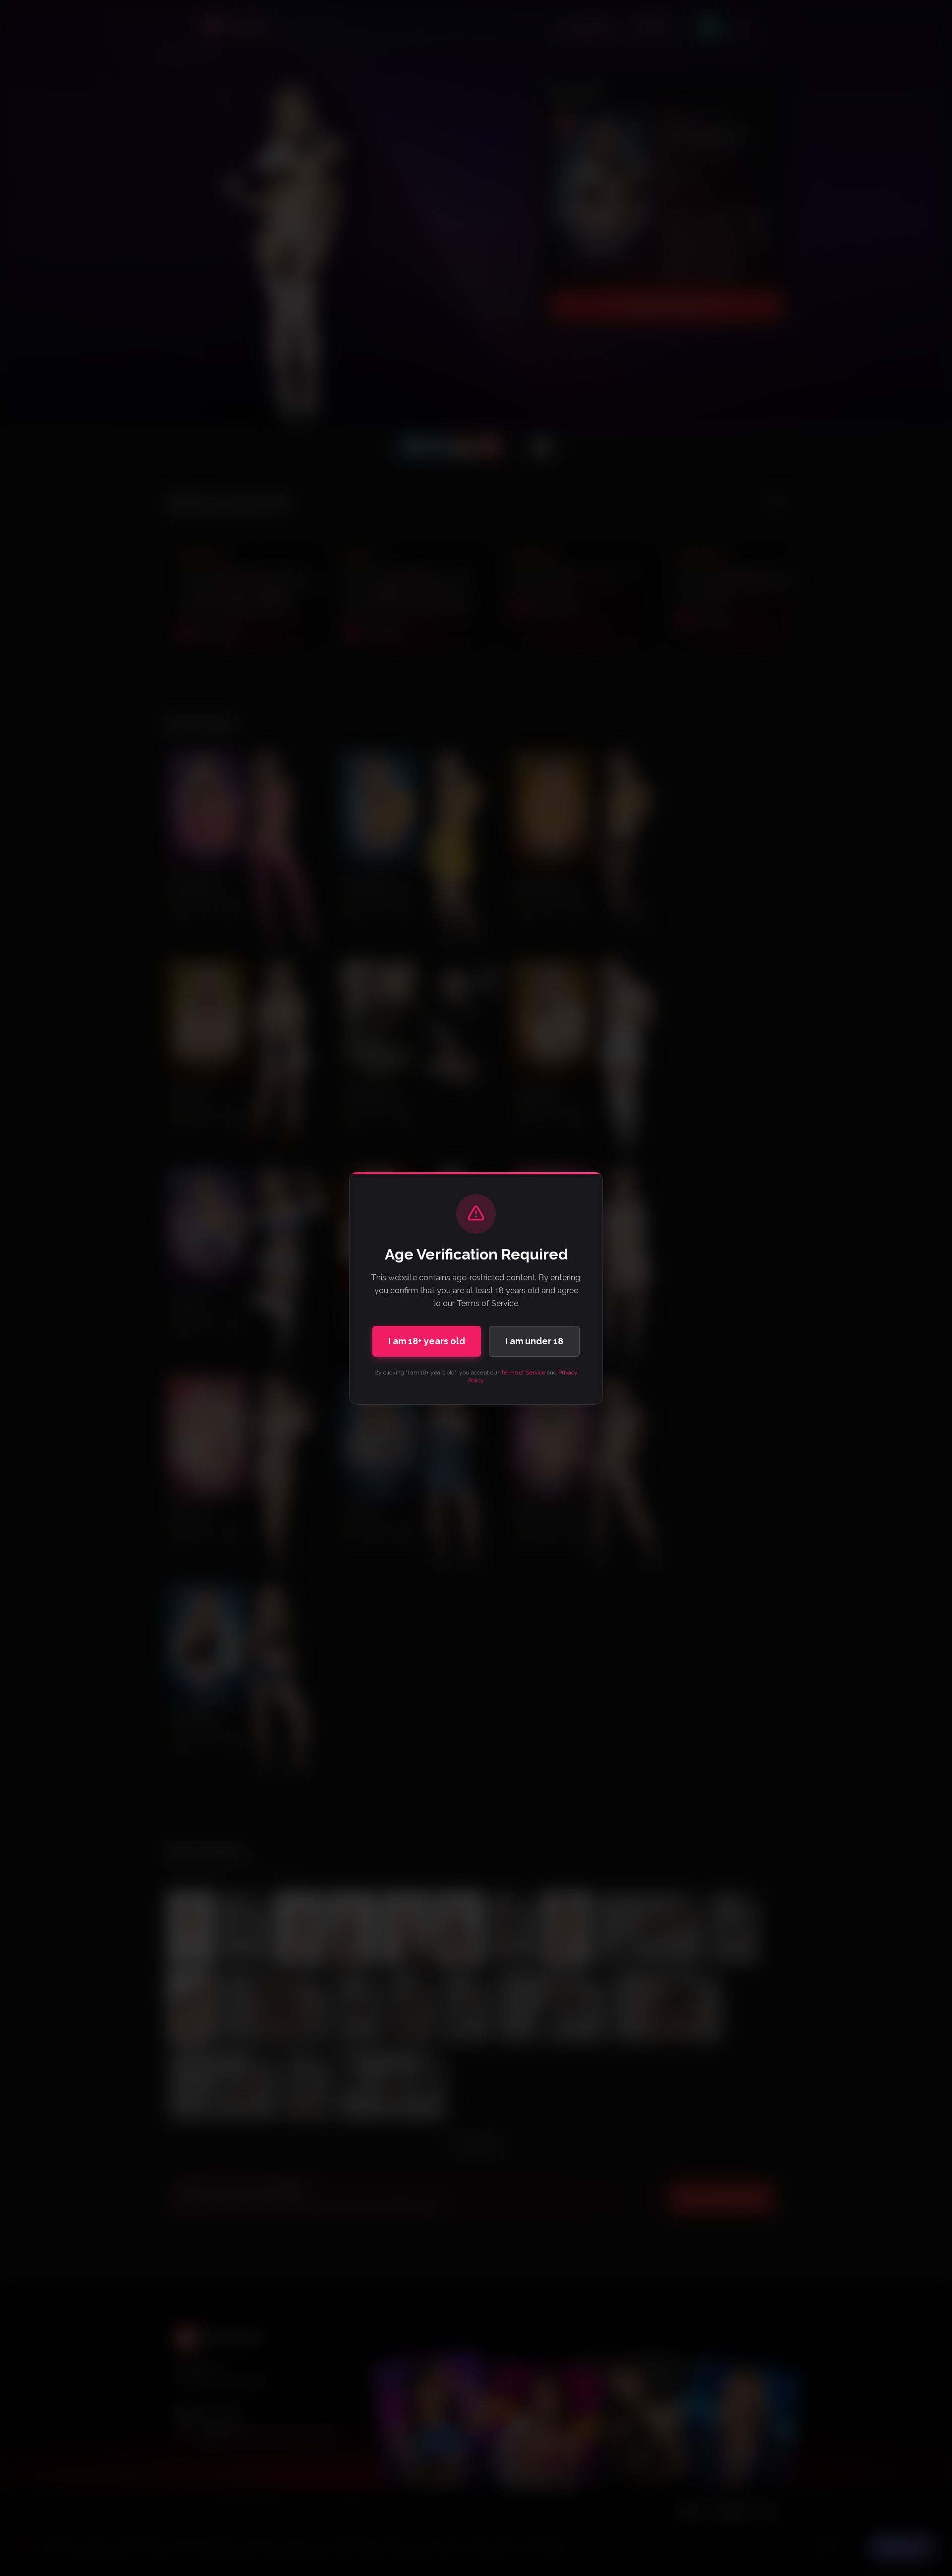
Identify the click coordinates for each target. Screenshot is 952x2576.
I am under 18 (534, 1341)
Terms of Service (523, 1373)
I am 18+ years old (427, 1341)
